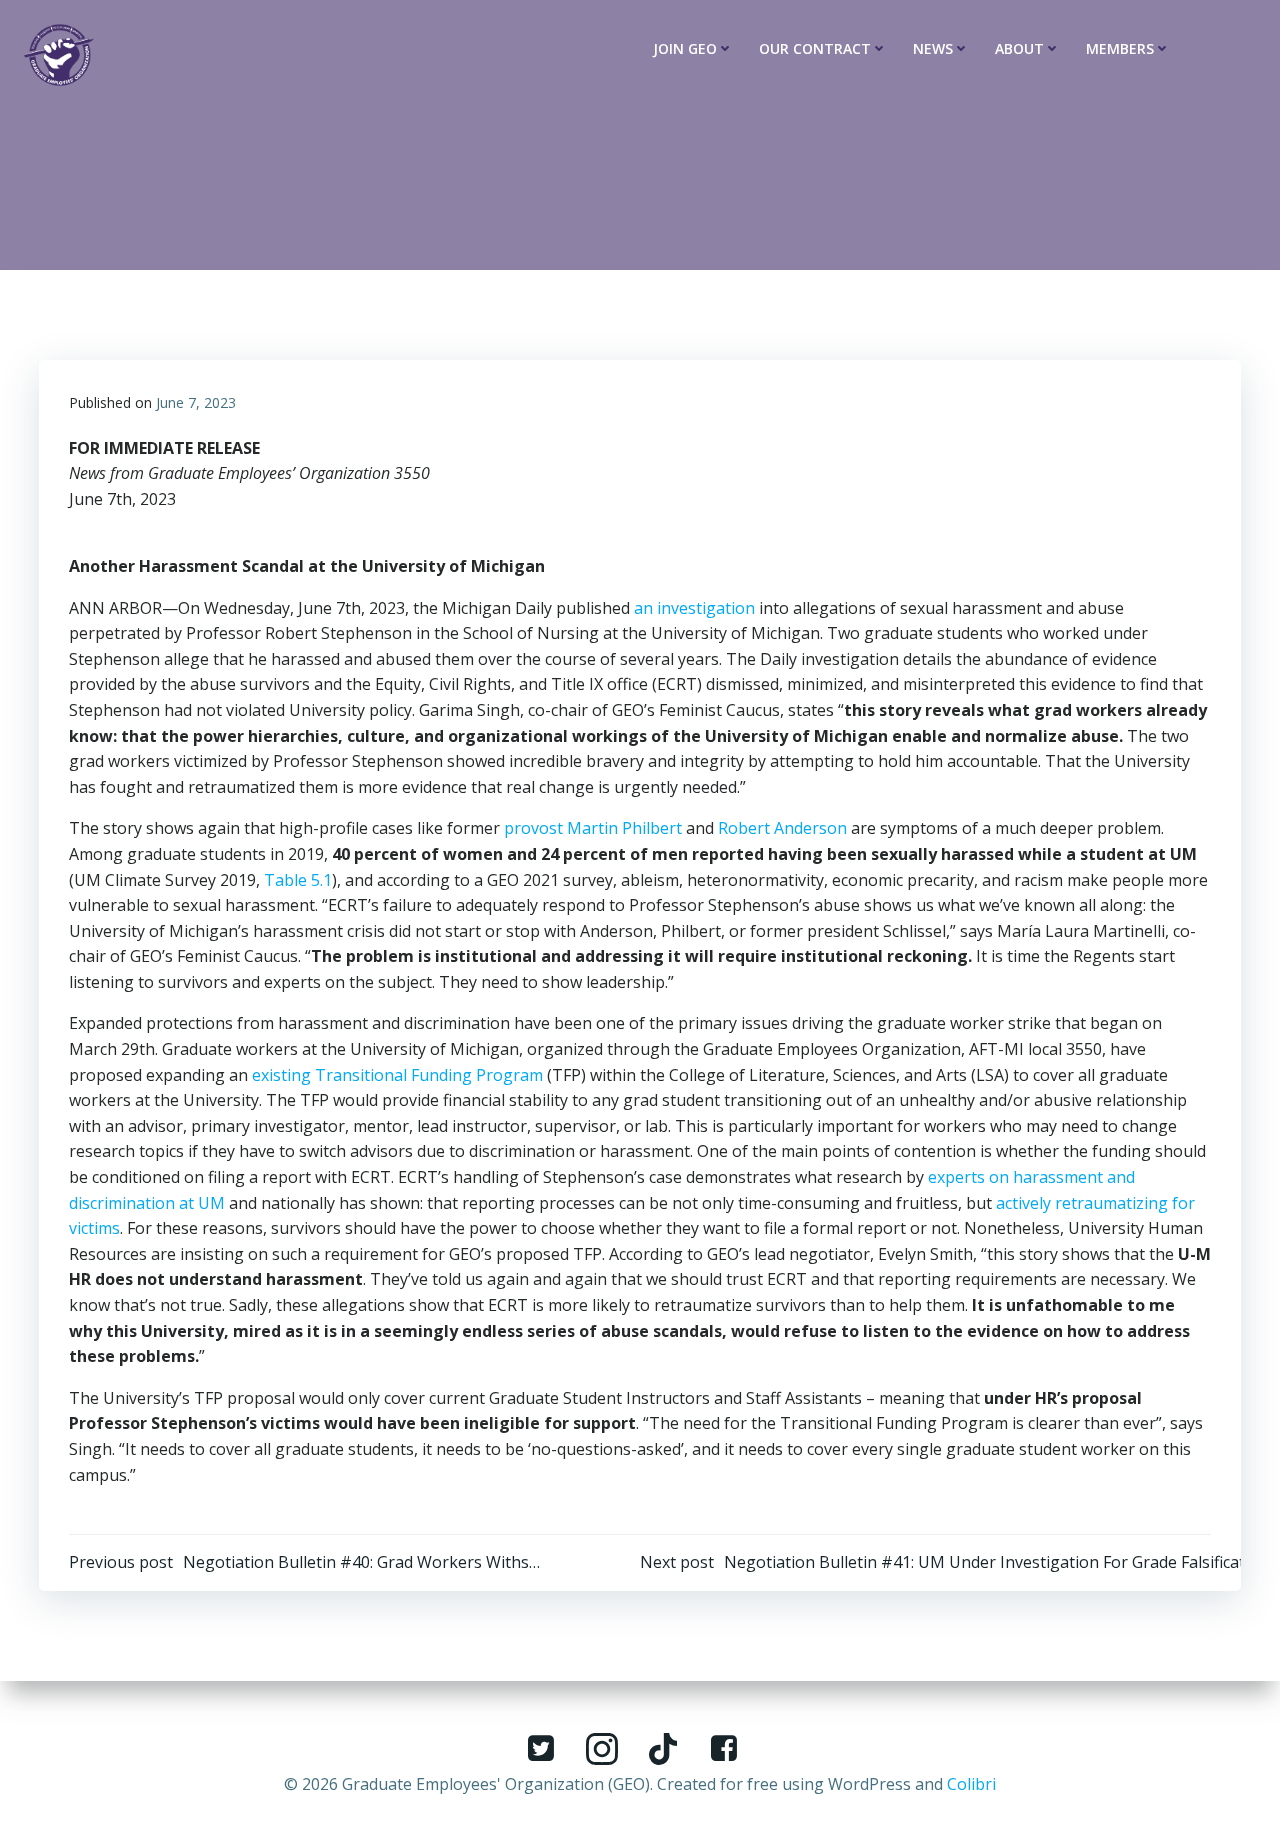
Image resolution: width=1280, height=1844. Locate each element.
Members (1120, 48)
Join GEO (685, 48)
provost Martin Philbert (593, 828)
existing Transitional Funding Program (397, 1075)
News (933, 48)
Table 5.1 (298, 880)
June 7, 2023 (196, 402)
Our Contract (815, 48)
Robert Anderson (782, 828)
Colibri (971, 1784)
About (1019, 48)
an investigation (694, 608)
